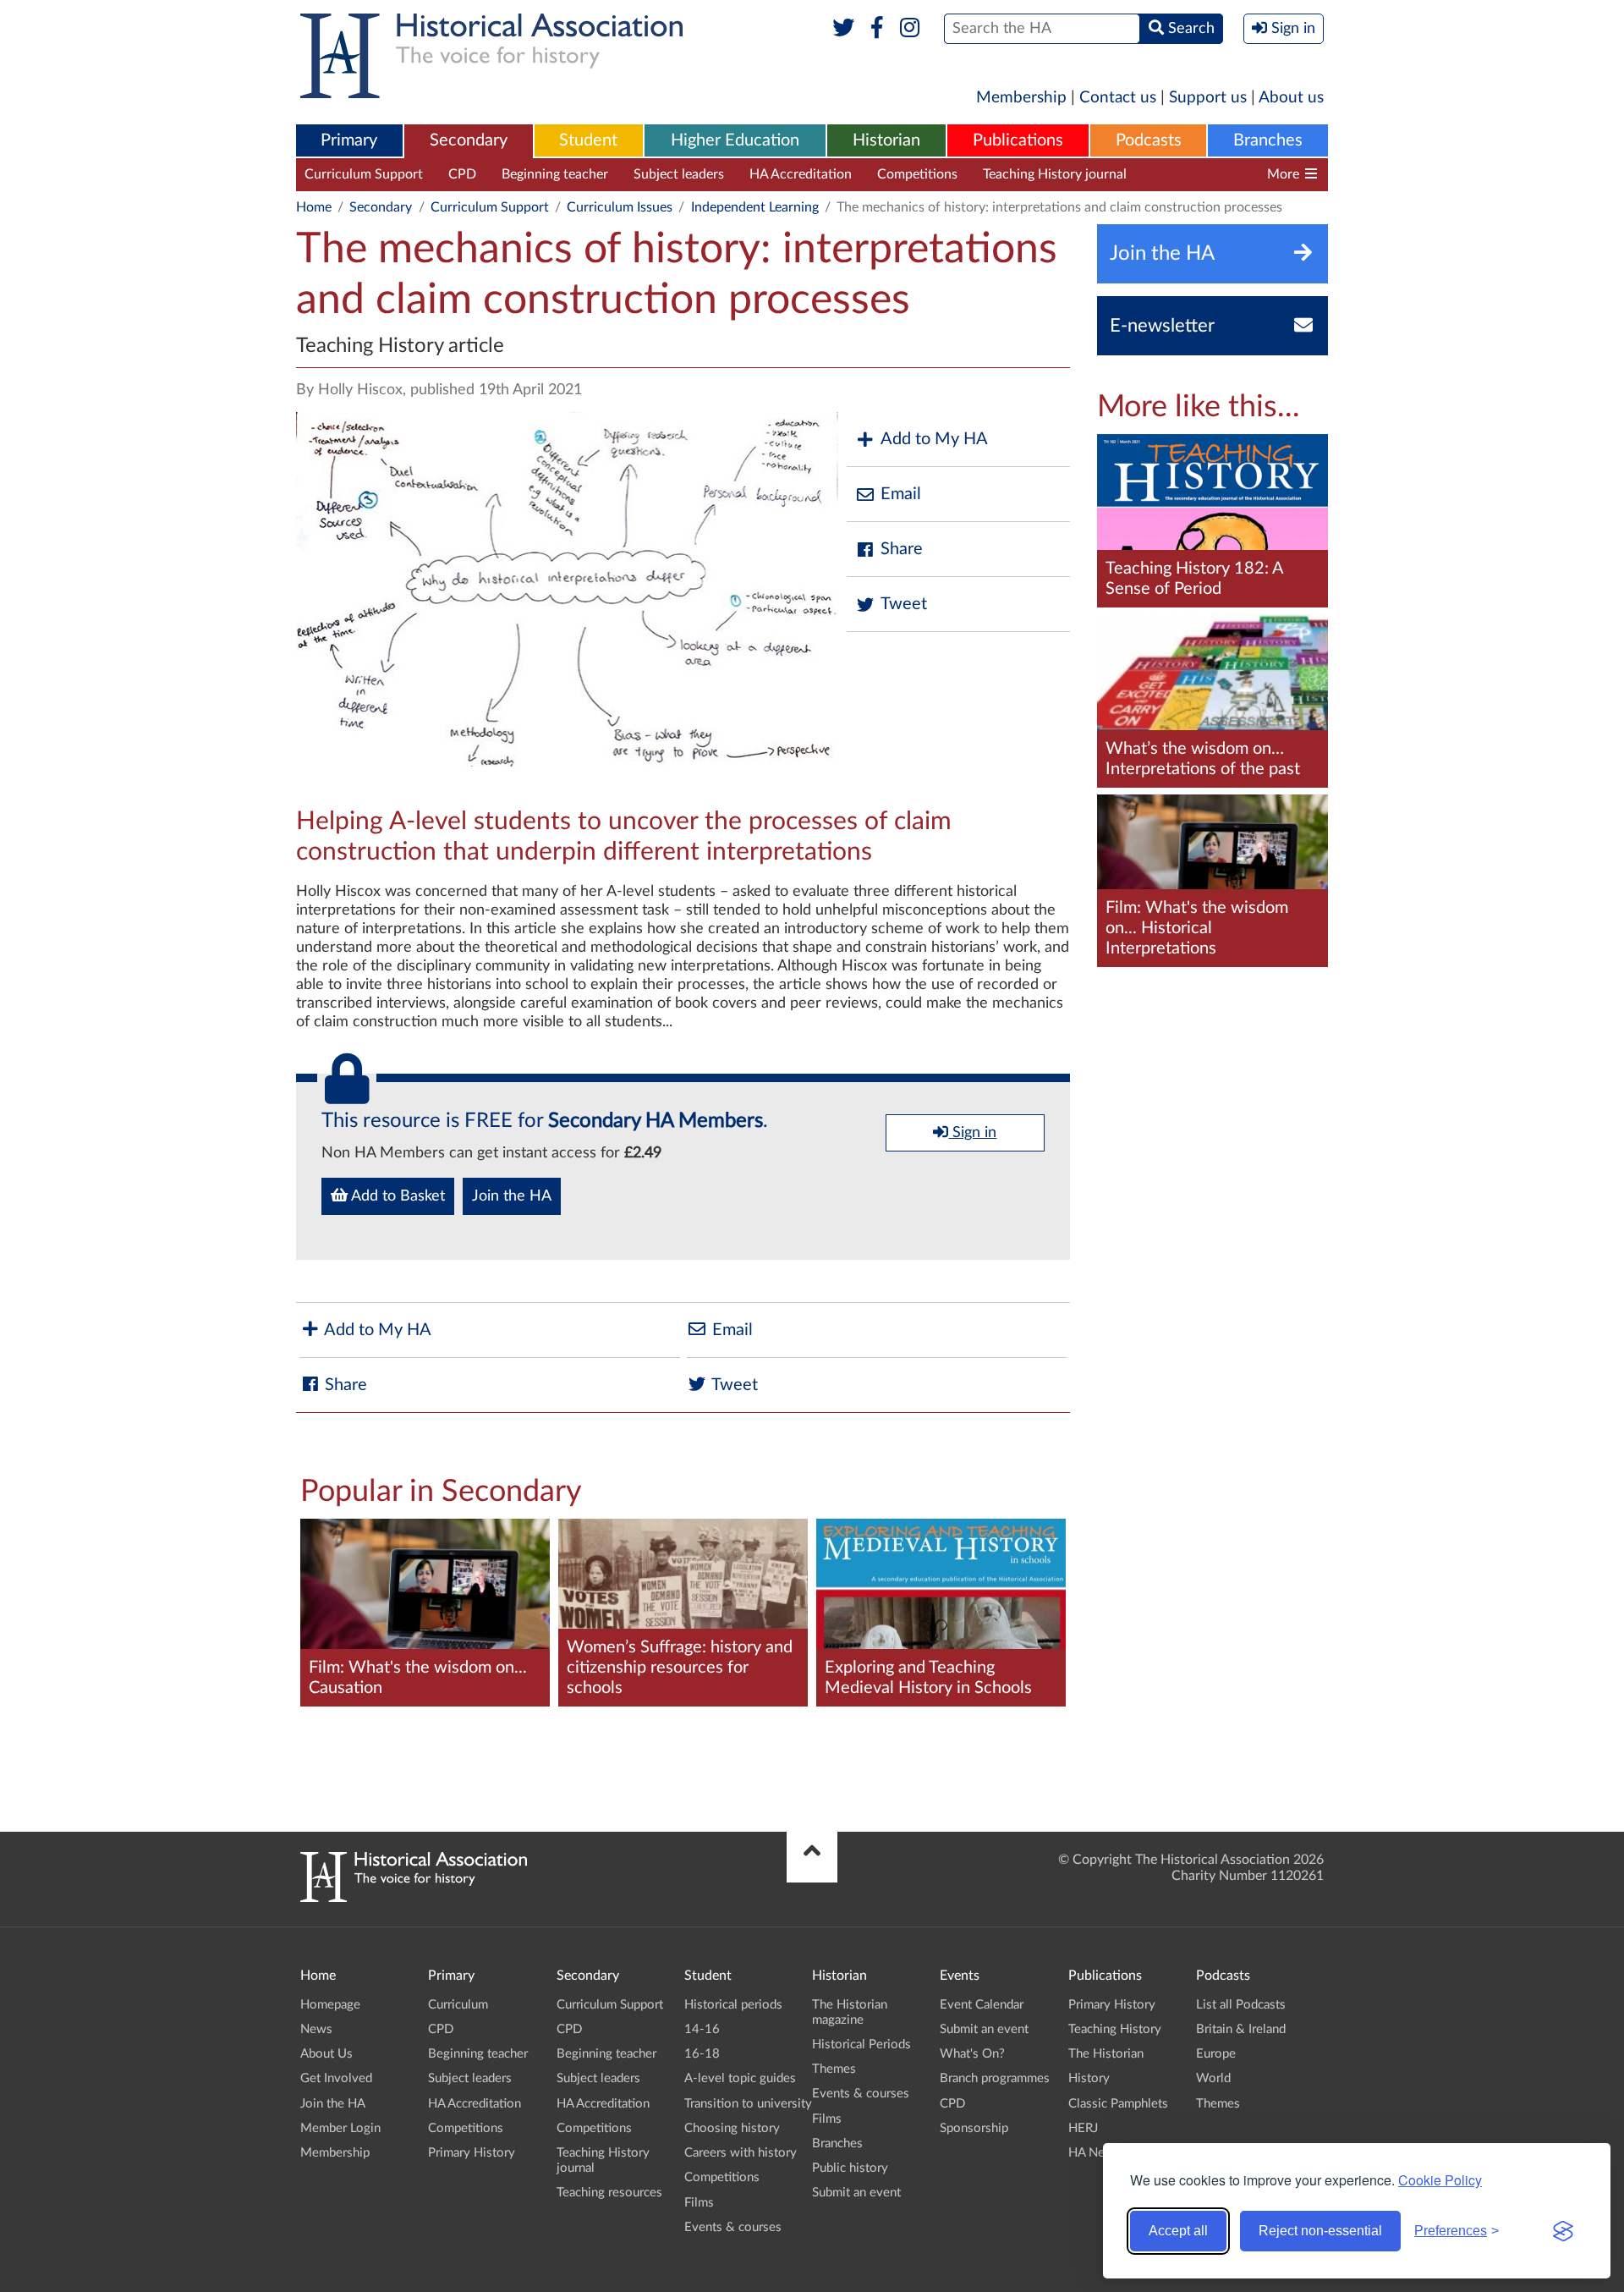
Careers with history (741, 2153)
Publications (1018, 140)
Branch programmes (995, 2078)
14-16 (702, 2029)
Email (901, 494)
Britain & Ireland (1241, 2029)
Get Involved (336, 2078)
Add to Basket (396, 1196)
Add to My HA (934, 439)
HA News (1095, 2153)
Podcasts (1149, 140)
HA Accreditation (801, 174)
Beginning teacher (555, 174)
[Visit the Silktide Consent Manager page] (1563, 2231)
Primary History (472, 2153)
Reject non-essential (1320, 2231)
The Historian (1106, 2054)
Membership (1021, 98)
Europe (1216, 2054)
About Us (326, 2054)
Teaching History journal (1055, 174)
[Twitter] (844, 29)
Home (314, 207)
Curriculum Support (364, 174)
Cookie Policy (1440, 2180)
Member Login (340, 2128)
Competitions (917, 174)
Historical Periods (861, 2045)
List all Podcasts (1241, 2005)
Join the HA (512, 1196)
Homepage (330, 2005)
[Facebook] (877, 29)
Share (902, 549)
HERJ (1083, 2128)
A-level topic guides (740, 2078)
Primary (349, 140)
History (1089, 2078)
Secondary (469, 140)
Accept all (1178, 2231)
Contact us (1118, 98)
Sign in (972, 1133)
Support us (1208, 98)
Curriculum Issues (620, 207)
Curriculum (458, 2005)
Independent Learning (755, 207)
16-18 (702, 2054)
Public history (850, 2168)
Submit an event (856, 2193)
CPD (462, 174)
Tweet (904, 604)
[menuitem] (349, 141)
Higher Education (735, 140)
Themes (834, 2069)
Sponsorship (974, 2128)
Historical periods (733, 2005)
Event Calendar (982, 2005)
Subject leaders (679, 174)
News (316, 2029)
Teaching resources (1208, 174)
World (1213, 2078)
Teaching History (1115, 2029)
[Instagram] (911, 29)
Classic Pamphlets (1118, 2104)
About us (1291, 98)
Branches (1268, 140)
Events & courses (733, 2227)
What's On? (972, 2054)
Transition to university (748, 2104)
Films (699, 2203)
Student (588, 140)
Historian (886, 140)
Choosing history (732, 2128)
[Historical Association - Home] (414, 1898)
